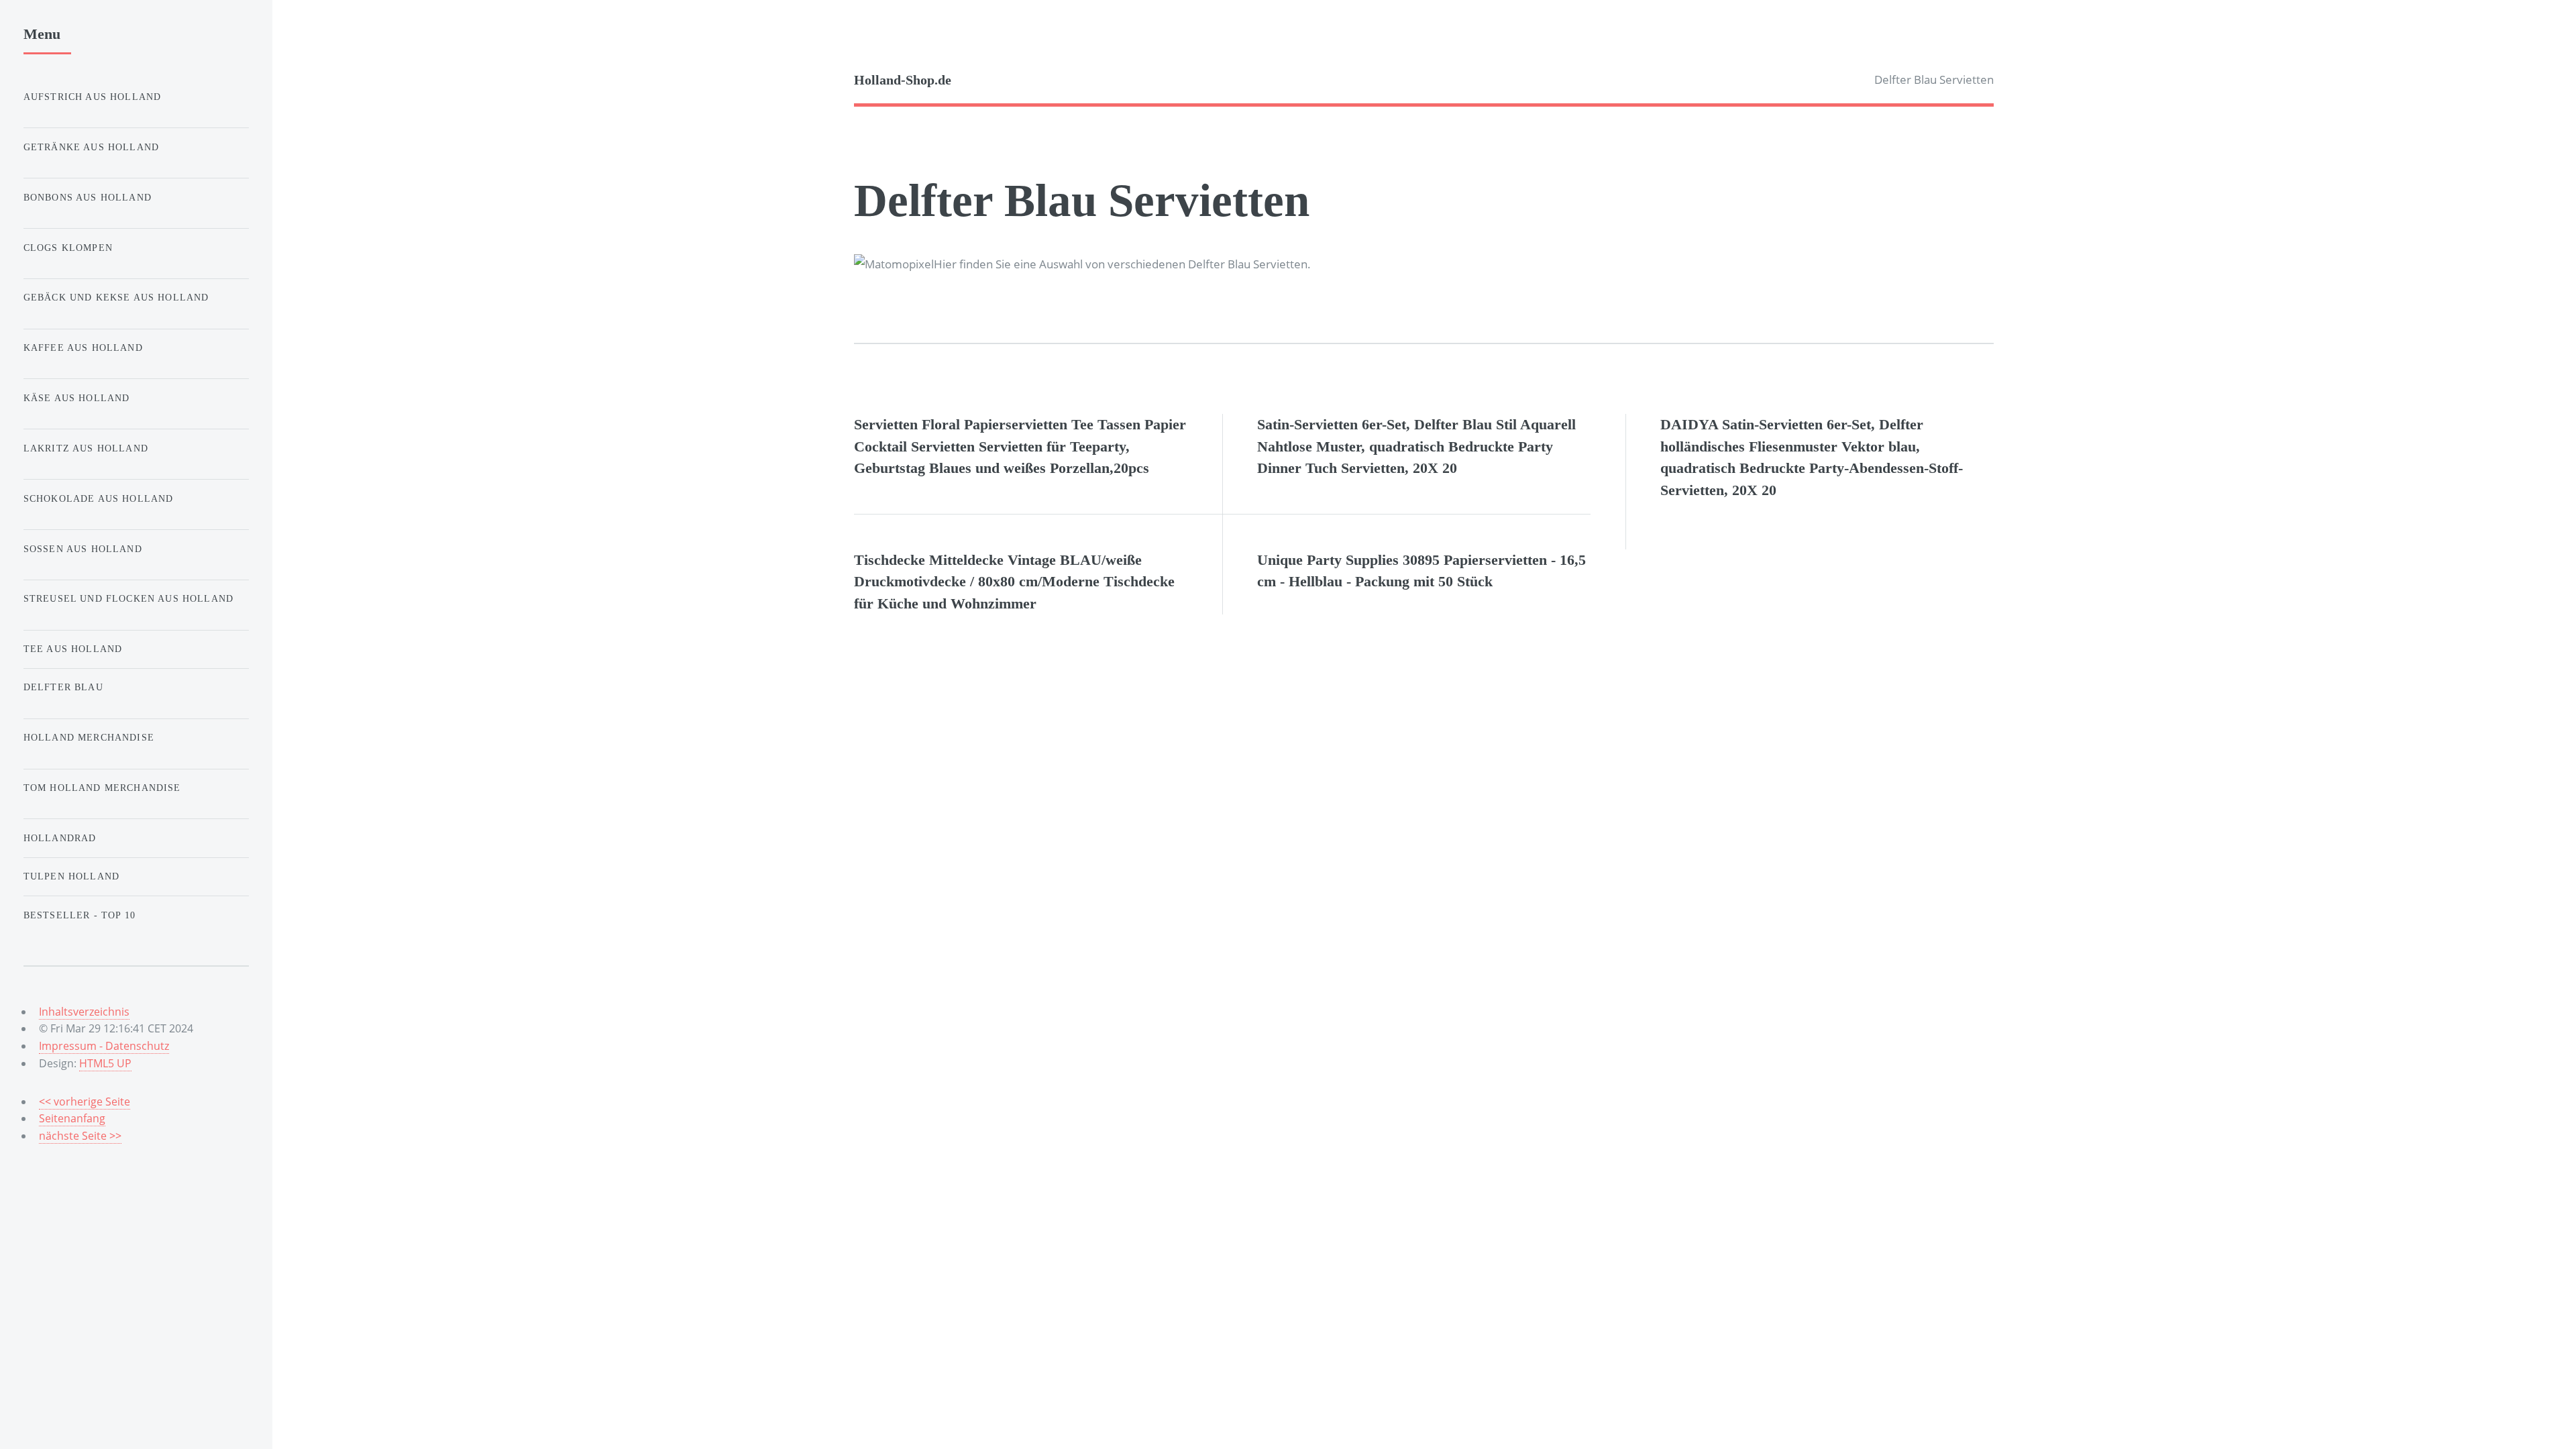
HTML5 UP (105, 1063)
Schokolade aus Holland (99, 498)
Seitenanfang (72, 1118)
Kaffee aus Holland (83, 347)
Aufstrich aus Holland (93, 97)
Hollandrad (60, 838)
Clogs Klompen (68, 248)
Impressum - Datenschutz (104, 1046)
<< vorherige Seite (85, 1102)
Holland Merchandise (89, 737)
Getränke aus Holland (91, 147)
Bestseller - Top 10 (79, 915)
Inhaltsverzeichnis (84, 1012)
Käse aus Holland (77, 398)
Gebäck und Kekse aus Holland (116, 297)
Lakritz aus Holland (86, 448)
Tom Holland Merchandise (102, 788)
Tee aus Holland (73, 649)
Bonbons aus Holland (88, 197)
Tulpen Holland (71, 876)
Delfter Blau (63, 687)
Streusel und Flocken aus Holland (128, 598)
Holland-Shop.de (903, 80)
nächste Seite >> (80, 1136)
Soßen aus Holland (83, 549)
